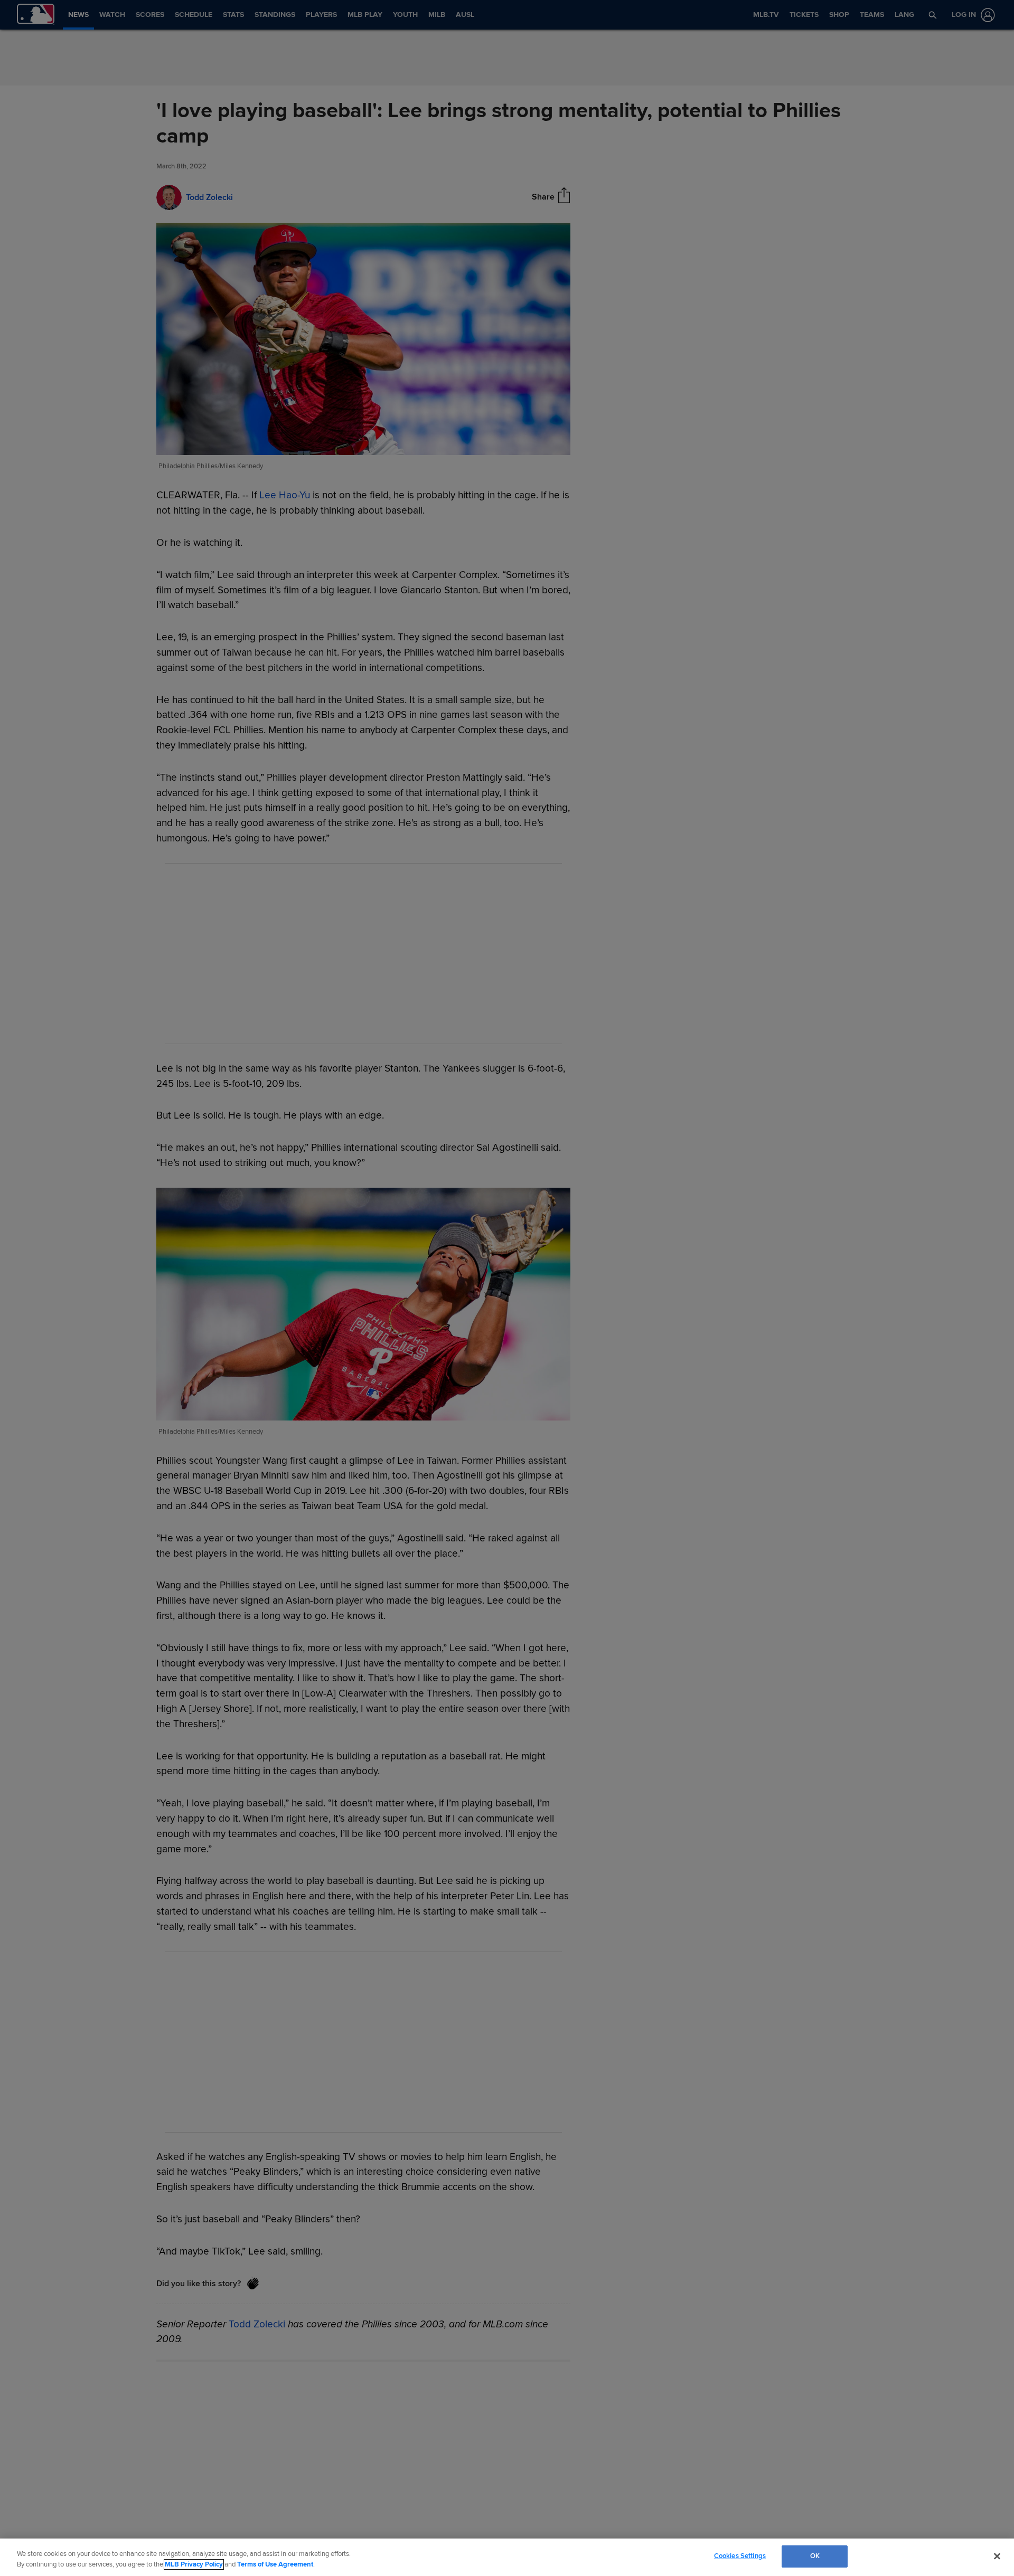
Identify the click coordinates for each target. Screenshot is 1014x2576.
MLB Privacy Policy (194, 2564)
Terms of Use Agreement (275, 2564)
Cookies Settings (740, 2556)
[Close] (997, 2556)
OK (815, 2556)
